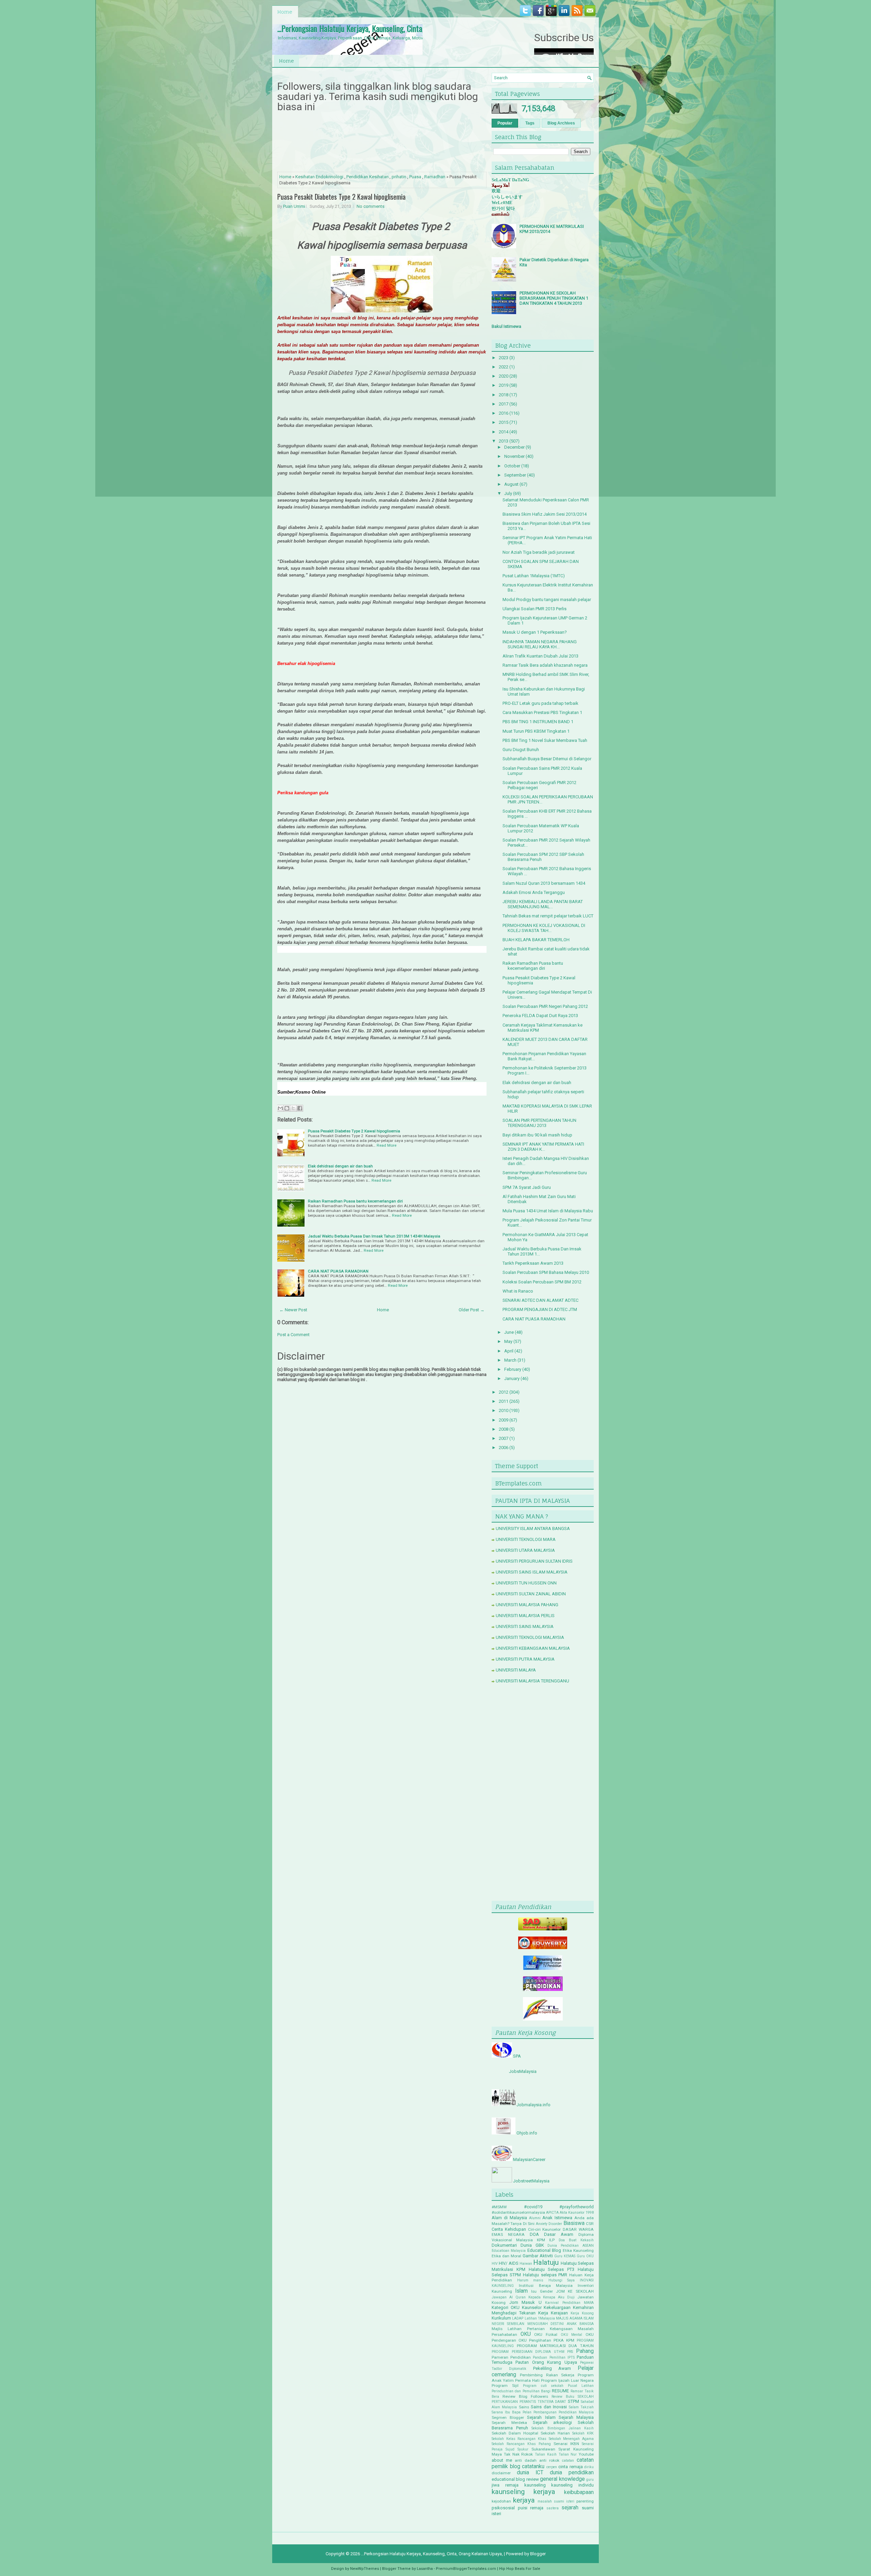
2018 (504, 395)
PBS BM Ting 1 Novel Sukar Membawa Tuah (545, 740)
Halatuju (546, 2262)
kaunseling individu (572, 2485)
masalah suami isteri (556, 2501)
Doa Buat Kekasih (576, 2240)
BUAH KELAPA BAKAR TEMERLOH (536, 940)
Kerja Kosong (582, 2313)
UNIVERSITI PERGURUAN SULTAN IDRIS (534, 1561)
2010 (504, 1410)
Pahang (585, 2351)
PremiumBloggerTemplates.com (466, 2569)
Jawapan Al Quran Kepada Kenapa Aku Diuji (533, 2297)
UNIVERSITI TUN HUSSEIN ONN (526, 1583)
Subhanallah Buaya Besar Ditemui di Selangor (547, 759)
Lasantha (425, 2569)
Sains (524, 2407)
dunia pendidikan (572, 2473)
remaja (537, 2508)
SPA (517, 2056)
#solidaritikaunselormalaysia (518, 2212)
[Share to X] (293, 1108)
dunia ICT (530, 2473)
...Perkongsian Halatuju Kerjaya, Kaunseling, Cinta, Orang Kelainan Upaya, (384, 28)
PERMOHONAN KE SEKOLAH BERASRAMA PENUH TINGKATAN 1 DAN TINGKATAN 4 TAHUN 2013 (554, 298)
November (514, 456)
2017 (504, 404)
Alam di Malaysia (509, 2218)
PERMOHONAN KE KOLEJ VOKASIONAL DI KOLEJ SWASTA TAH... (544, 928)
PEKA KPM (564, 2340)
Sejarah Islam (541, 2417)
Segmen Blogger (508, 2417)
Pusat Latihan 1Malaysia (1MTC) (534, 576)
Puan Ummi (294, 206)
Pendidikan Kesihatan (367, 177)
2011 (504, 1401)
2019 (504, 385)
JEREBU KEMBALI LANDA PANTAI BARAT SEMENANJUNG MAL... (543, 904)
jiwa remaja (505, 2485)
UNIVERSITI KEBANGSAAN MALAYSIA (533, 1648)
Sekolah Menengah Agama (571, 2439)
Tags (530, 123)
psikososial (503, 2508)
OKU (526, 2334)
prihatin (399, 177)
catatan (568, 2461)
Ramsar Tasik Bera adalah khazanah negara (545, 665)
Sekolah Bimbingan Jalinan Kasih (563, 2428)
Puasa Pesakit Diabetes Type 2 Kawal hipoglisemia (341, 197)
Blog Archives (561, 123)
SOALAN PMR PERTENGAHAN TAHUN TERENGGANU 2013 (539, 1123)
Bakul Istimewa (506, 326)
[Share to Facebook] (300, 1108)
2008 (504, 1429)
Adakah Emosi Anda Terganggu (534, 892)
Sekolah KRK (583, 2433)
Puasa (415, 177)
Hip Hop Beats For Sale (520, 2569)
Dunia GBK (532, 2245)
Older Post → (472, 1310)
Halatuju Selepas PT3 (552, 2269)
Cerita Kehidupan (509, 2229)
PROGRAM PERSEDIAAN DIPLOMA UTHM (528, 2352)
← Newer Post (293, 1310)
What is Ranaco (518, 1291)
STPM (573, 2401)
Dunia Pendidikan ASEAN (571, 2246)
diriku (589, 2467)
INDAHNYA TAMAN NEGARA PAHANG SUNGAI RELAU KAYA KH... (540, 644)
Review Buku (563, 2397)
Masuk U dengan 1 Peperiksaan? (535, 632)
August (511, 484)
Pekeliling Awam (552, 2368)
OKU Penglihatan (535, 2340)
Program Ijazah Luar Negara (567, 2380)
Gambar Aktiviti (538, 2256)
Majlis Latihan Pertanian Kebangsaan (532, 2329)
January (512, 1378)
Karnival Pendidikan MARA (569, 2303)
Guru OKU (585, 2256)
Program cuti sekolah (543, 2386)
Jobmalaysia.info (533, 2105)
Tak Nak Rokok (519, 2454)
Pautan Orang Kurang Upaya (546, 2362)
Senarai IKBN (566, 2444)
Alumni (535, 2218)
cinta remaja (571, 2467)
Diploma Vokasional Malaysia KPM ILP (543, 2237)
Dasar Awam (559, 2234)
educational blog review (515, 2479)
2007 (504, 1438)
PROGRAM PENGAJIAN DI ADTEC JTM (540, 1309)
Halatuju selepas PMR (545, 2275)
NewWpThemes (365, 2569)
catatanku (533, 2466)
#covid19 (533, 2207)
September (515, 475)
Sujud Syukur (517, 2449)
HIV (495, 2264)
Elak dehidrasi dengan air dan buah (340, 1166)
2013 (504, 441)
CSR (590, 2224)
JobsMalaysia (523, 2071)
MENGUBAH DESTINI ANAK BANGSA (561, 2324)
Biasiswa (574, 2223)
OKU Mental (572, 2335)
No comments (371, 206)
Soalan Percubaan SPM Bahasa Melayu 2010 (546, 1272)
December (514, 447)
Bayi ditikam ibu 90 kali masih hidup (537, 1135)
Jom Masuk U (525, 2302)
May (508, 1341)
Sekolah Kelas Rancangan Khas (519, 2439)
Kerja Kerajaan (553, 2313)
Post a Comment (293, 1335)
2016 (504, 413)
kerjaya (524, 2500)
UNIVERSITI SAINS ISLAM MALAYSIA (532, 1572)
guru (590, 2480)
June (509, 1332)
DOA (534, 2234)
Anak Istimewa (557, 2218)
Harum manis (530, 2280)
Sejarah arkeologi (552, 2422)
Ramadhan (435, 177)
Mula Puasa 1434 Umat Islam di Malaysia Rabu (548, 1211)
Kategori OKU (506, 2307)
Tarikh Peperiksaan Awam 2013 (533, 1263)
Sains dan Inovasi (549, 2407)
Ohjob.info (527, 2133)
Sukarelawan (543, 2449)
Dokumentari (504, 2245)
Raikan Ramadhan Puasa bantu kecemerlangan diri (355, 1201)
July (508, 493)
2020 (504, 376)
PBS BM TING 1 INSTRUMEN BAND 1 (538, 722)
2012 (504, 1392)
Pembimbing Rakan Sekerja (547, 2375)
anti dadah (526, 2460)
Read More (387, 1145)
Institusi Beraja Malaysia (546, 2286)
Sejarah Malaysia (576, 2417)
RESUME (560, 2391)
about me (502, 2460)
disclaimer (501, 2473)
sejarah (570, 2508)
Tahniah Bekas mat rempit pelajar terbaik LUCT (548, 916)
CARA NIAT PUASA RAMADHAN (338, 1271)
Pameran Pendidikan (511, 2357)
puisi (523, 2508)
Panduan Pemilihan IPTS (554, 2357)
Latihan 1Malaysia (540, 2318)
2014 (504, 432)
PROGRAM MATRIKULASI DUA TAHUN (555, 2346)
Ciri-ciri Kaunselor (545, 2229)
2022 (504, 367)
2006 (504, 1448)
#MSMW (499, 2207)
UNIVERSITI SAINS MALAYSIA (525, 1626)
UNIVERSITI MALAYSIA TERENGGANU (532, 1681)
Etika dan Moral (506, 2256)
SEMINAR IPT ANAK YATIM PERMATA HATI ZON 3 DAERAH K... (543, 1147)
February (513, 1369)
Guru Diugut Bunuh (521, 750)
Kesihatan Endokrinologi (319, 177)
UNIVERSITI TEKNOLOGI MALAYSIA (530, 1637)
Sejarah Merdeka (509, 2423)
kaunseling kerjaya (523, 2492)
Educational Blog (544, 2250)
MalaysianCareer (529, 2159)
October (512, 466)
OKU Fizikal (546, 2334)
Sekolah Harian (555, 2433)
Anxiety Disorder (549, 2224)
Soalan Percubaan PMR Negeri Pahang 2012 (545, 1006)
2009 (504, 1420)
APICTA (552, 2213)
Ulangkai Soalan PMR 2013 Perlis (535, 609)
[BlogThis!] (287, 1108)
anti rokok (549, 2460)
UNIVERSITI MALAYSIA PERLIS (525, 1616)
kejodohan (501, 2501)
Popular (505, 123)
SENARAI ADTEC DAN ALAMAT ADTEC (540, 1300)
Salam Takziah (581, 2407)
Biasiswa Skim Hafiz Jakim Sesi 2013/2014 (545, 514)
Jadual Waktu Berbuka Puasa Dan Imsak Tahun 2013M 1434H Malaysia (374, 1236)
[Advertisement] (543, 1794)
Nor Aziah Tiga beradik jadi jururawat (539, 552)
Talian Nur (568, 2454)
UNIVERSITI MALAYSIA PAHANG (527, 1605)
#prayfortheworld (577, 2207)
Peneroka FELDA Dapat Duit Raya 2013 (540, 1016)
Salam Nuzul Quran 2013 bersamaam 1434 (544, 883)
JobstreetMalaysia (531, 2181)
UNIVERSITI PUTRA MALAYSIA (525, 1659)
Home (285, 12)
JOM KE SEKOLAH (575, 2291)
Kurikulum (501, 2318)
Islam (521, 2291)
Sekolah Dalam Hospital (515, 2433)
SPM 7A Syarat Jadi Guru (527, 1187)
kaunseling (535, 2485)
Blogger (538, 2554)
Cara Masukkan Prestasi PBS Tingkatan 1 (542, 712)
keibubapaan (579, 2492)
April (509, 1351)
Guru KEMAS (565, 2256)
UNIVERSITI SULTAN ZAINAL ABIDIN (531, 1594)
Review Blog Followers (525, 2396)
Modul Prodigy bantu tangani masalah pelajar (547, 600)
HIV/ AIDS (508, 2263)
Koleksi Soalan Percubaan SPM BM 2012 (542, 1282)
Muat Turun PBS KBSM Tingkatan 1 (536, 731)
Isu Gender (542, 2291)
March (510, 1360)
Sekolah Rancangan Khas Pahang (521, 2444)
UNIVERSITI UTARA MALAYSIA (525, 1550)
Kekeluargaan (557, 2307)
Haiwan (526, 2264)
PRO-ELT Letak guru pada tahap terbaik (540, 703)
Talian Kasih (546, 2454)
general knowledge (562, 2479)
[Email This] (280, 1108)
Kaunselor (532, 2307)
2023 (504, 358)
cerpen (552, 2467)
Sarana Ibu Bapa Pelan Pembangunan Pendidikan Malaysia (543, 2412)
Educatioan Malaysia (509, 2251)
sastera (553, 2508)
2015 (504, 422)
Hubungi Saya (562, 2280)
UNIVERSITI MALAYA (516, 1670)
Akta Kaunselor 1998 (577, 2213)
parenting (585, 2501)
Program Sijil (505, 2386)
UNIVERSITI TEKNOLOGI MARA (526, 1539)
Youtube (586, 2454)
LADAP (518, 2318)
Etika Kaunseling (578, 2250)
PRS (570, 2352)
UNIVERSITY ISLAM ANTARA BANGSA (533, 1528)
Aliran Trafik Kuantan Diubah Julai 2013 (540, 656)
